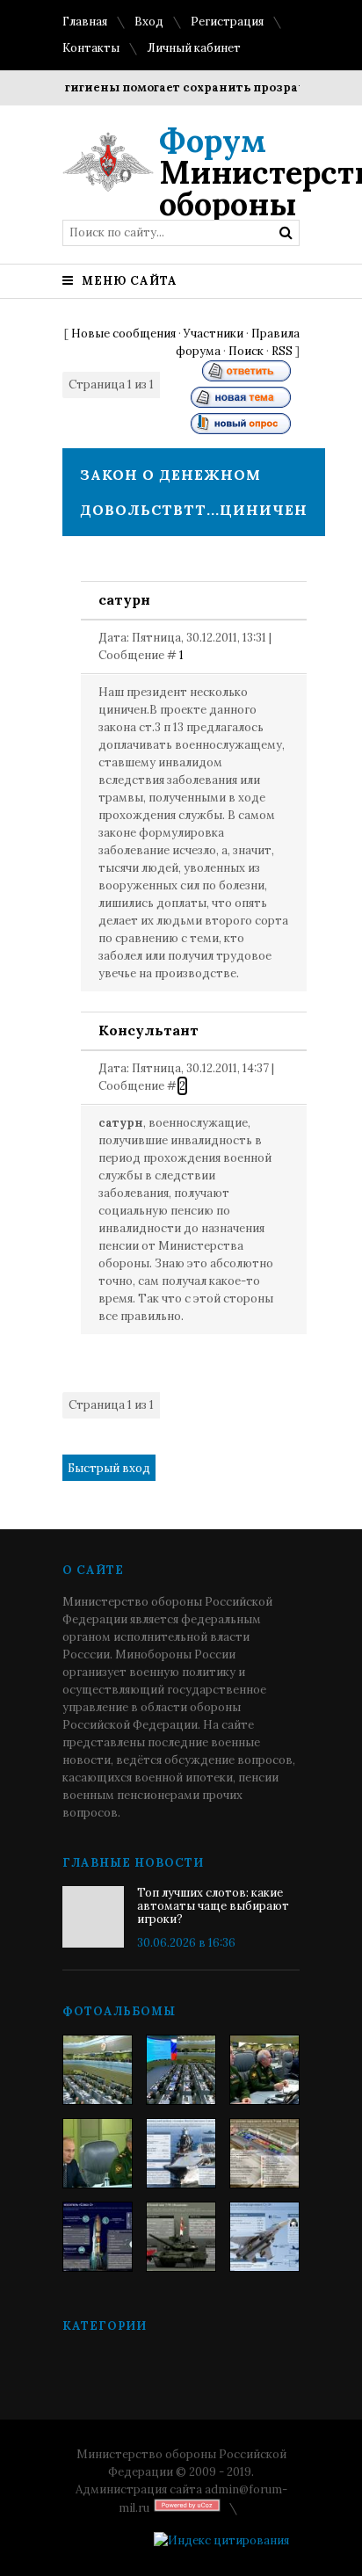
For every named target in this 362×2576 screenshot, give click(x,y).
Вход (149, 22)
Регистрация (227, 22)
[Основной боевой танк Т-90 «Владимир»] (181, 2237)
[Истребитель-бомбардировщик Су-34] (264, 2237)
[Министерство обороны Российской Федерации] (98, 2070)
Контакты (91, 48)
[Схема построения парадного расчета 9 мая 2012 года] (264, 2153)
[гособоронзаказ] (264, 2070)
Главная (85, 22)
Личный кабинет (194, 48)
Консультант (148, 1030)
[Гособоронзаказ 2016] (98, 2153)
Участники (214, 334)
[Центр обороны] (181, 2070)
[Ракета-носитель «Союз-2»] (98, 2237)
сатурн (124, 599)
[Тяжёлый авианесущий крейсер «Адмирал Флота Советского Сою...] (181, 2153)
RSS (282, 351)
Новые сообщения (123, 334)
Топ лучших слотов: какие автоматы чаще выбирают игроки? (213, 1906)
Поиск (246, 351)
